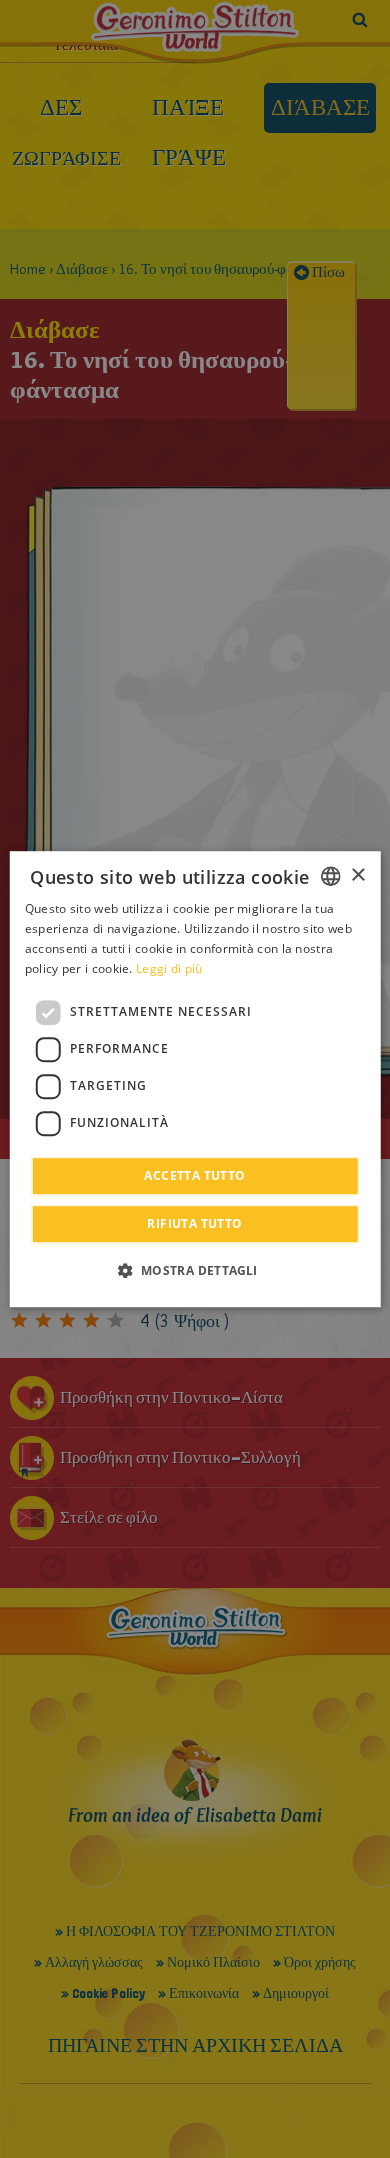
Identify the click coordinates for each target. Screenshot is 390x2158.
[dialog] (195, 1079)
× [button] (357, 875)
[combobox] (330, 876)
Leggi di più (169, 968)
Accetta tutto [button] (194, 1175)
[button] (194, 1270)
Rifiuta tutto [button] (194, 1223)
